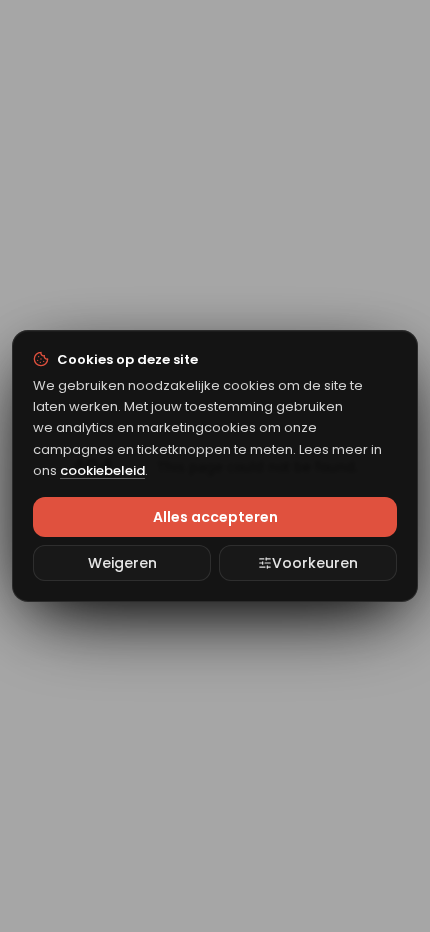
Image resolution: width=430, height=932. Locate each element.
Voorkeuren (315, 563)
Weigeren (122, 563)
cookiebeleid (102, 470)
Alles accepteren (215, 517)
